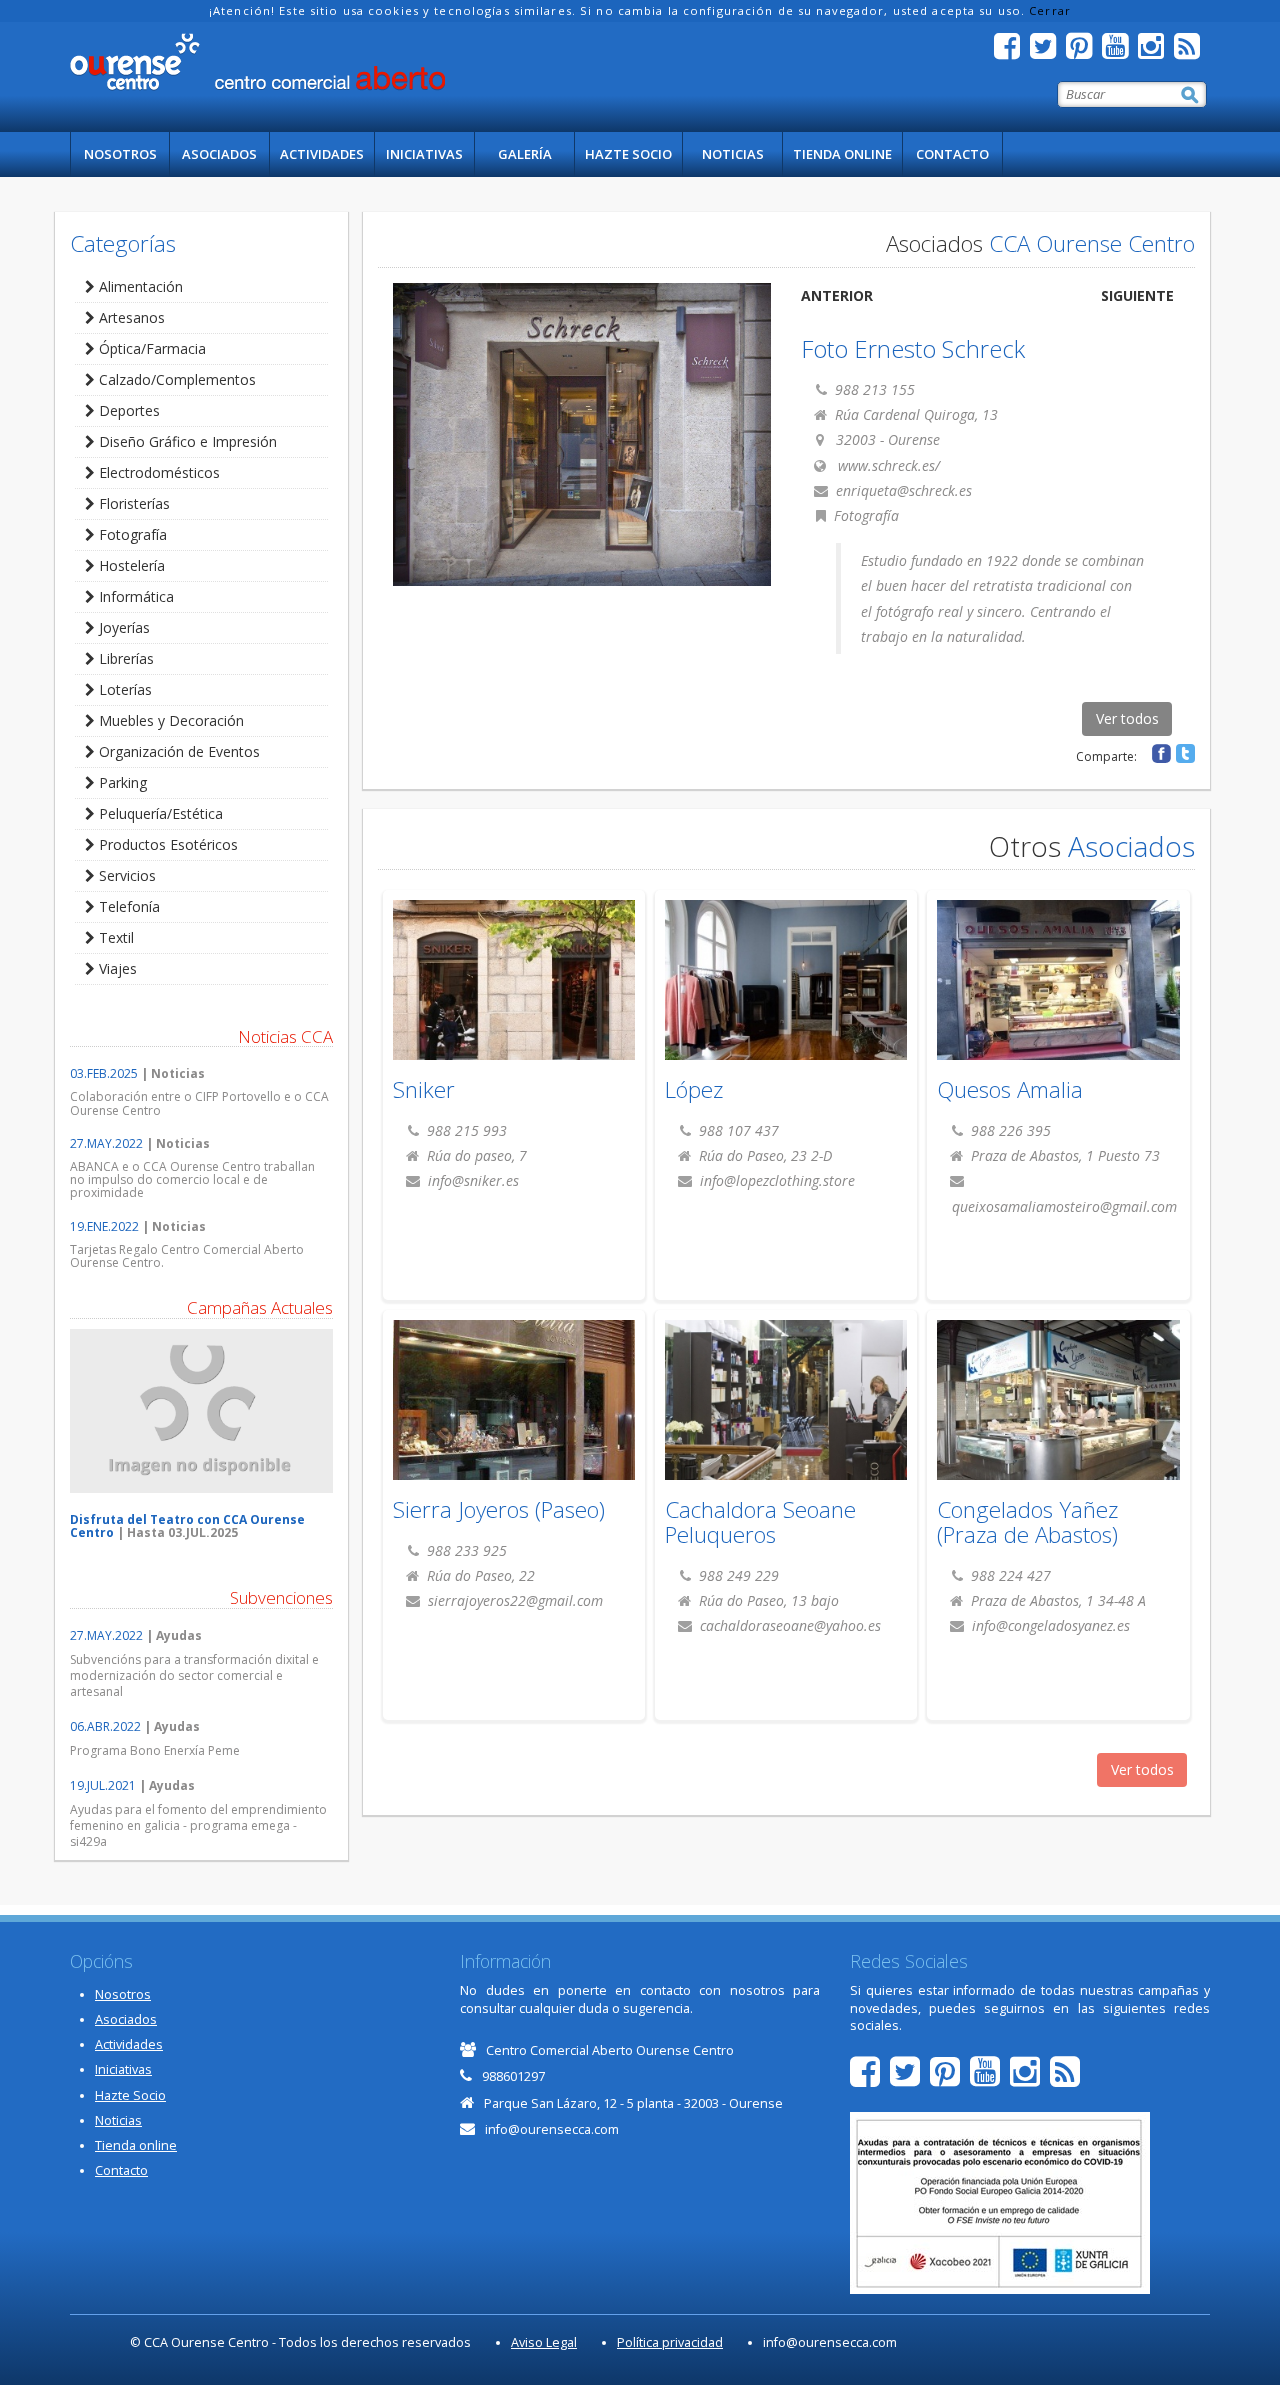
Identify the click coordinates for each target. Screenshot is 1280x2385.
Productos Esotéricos (166, 844)
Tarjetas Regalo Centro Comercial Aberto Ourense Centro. (187, 1256)
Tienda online (842, 154)
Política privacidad (670, 2342)
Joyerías (122, 627)
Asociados (219, 154)
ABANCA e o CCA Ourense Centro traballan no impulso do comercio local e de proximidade (192, 1179)
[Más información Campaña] (201, 1411)
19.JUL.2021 (103, 1785)
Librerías (124, 658)
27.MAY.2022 (106, 1143)
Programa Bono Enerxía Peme (155, 1750)
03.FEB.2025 (104, 1073)
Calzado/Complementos (175, 379)
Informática (134, 596)
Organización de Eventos (177, 751)
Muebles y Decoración (169, 720)
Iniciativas (424, 154)
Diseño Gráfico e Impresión (186, 441)
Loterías (123, 689)
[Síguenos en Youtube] (1120, 51)
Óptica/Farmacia (150, 348)
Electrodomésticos (157, 472)
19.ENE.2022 (104, 1226)
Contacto (952, 154)
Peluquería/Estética (159, 813)
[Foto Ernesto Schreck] (582, 434)
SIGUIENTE (1137, 295)
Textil (114, 937)
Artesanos (130, 317)
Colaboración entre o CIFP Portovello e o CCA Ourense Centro (199, 1103)
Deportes (127, 410)
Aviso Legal (544, 2342)
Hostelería (130, 565)
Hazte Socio (628, 154)
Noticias (733, 154)
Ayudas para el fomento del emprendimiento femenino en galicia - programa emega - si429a (198, 1825)
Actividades (322, 154)
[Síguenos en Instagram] (1156, 51)
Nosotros (120, 154)
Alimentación (139, 286)
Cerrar (1050, 10)
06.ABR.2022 (105, 1726)
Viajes (116, 968)
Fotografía (131, 534)
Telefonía (127, 906)
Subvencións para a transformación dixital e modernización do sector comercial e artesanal (194, 1675)
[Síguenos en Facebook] (1012, 51)
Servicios (125, 875)
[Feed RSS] (1192, 51)
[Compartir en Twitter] (1185, 753)
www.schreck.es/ (889, 465)
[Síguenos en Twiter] (1048, 51)
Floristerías (132, 503)
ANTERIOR (837, 295)
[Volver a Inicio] (257, 62)
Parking (121, 782)
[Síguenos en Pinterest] (1084, 51)
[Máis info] (514, 991)
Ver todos (1127, 718)
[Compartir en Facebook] (1161, 753)
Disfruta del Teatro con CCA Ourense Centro (187, 1526)
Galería (525, 154)
